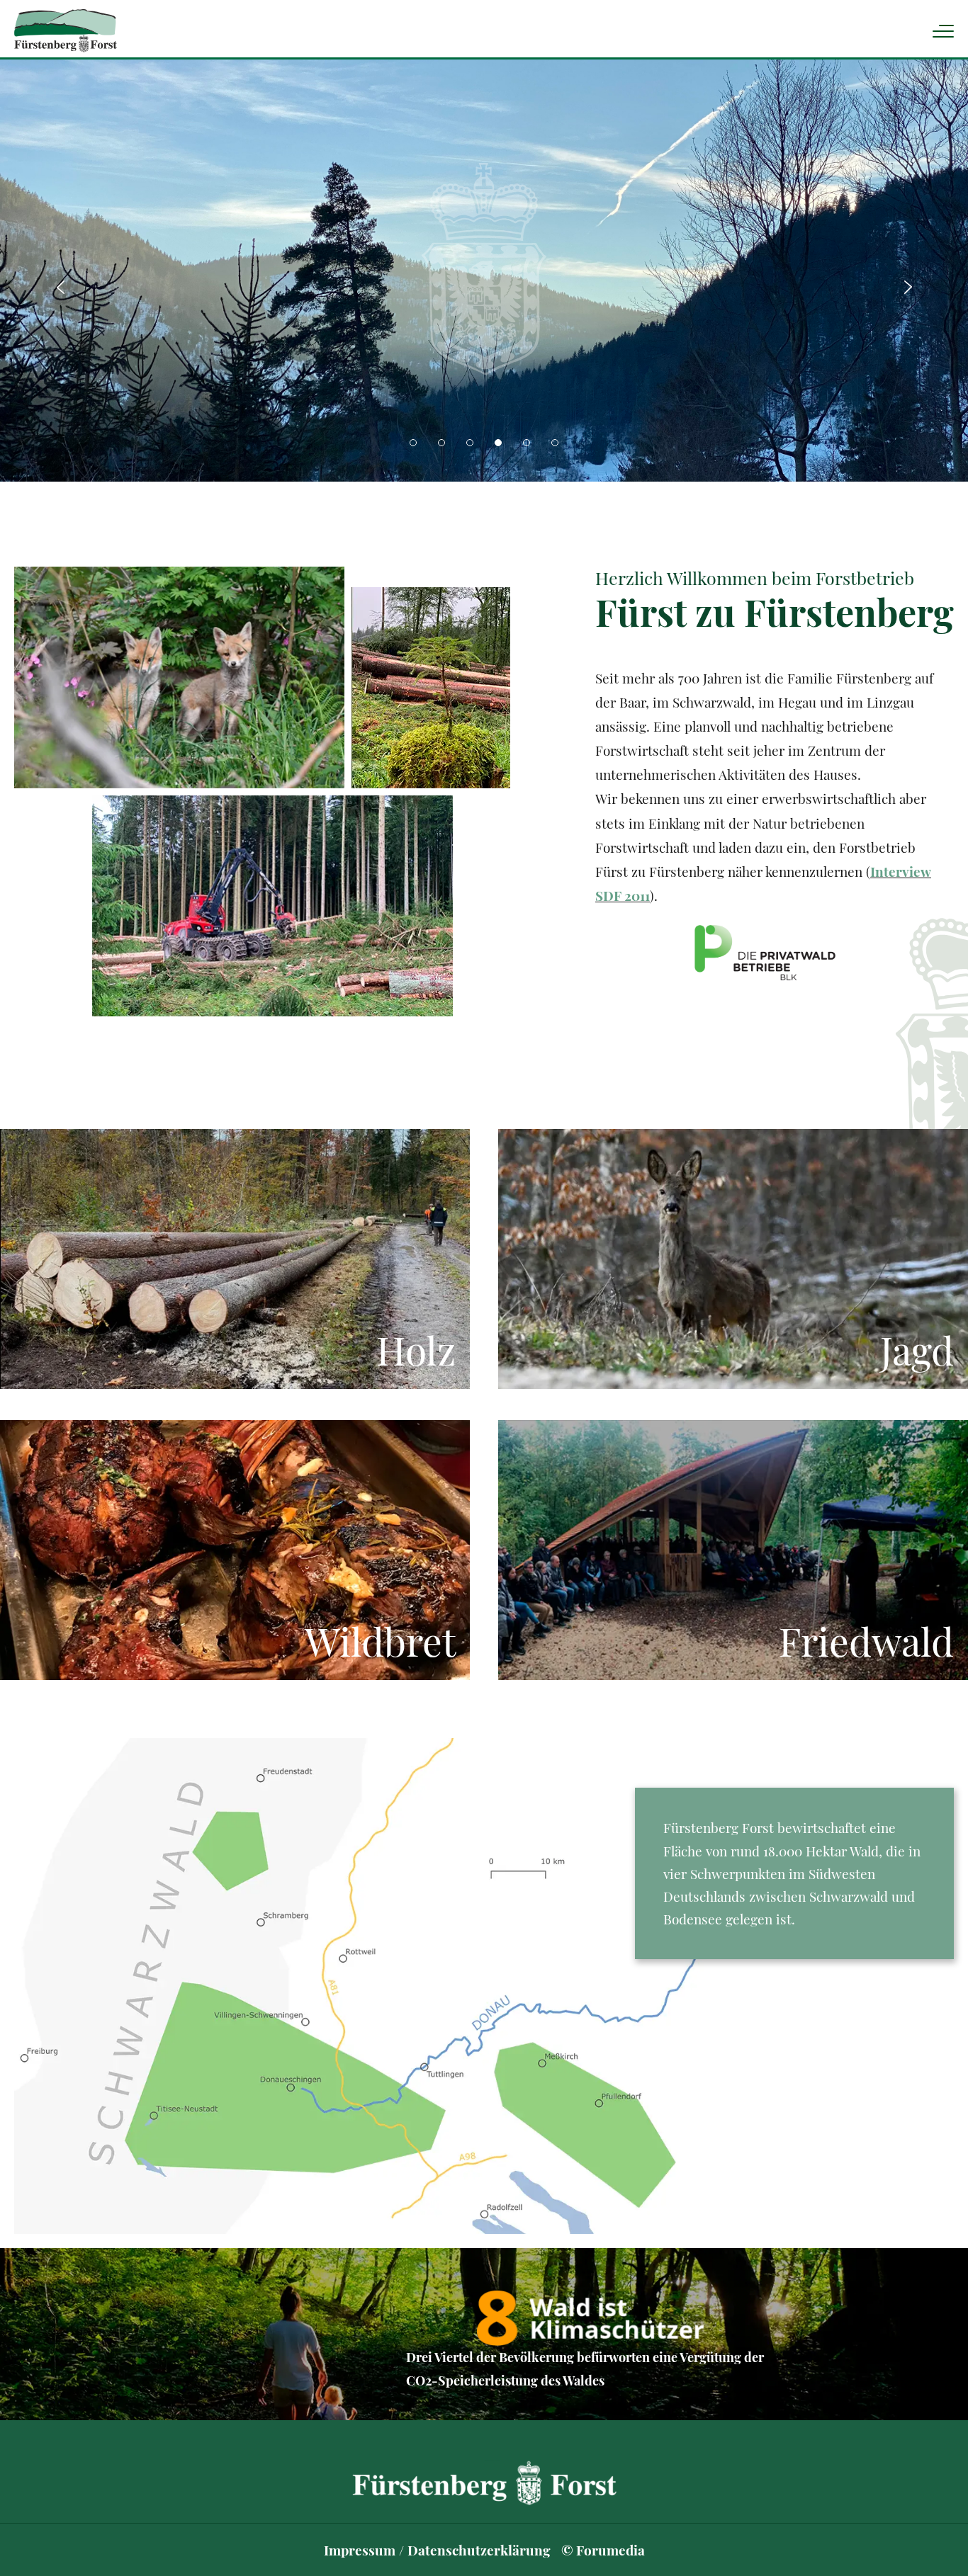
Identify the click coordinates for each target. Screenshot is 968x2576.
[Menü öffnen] (943, 31)
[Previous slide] (60, 287)
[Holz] (235, 1259)
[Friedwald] (733, 1550)
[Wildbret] (235, 1550)
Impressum (360, 2550)
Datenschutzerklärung (479, 2550)
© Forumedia (603, 2550)
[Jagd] (733, 1259)
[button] (413, 443)
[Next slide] (908, 287)
